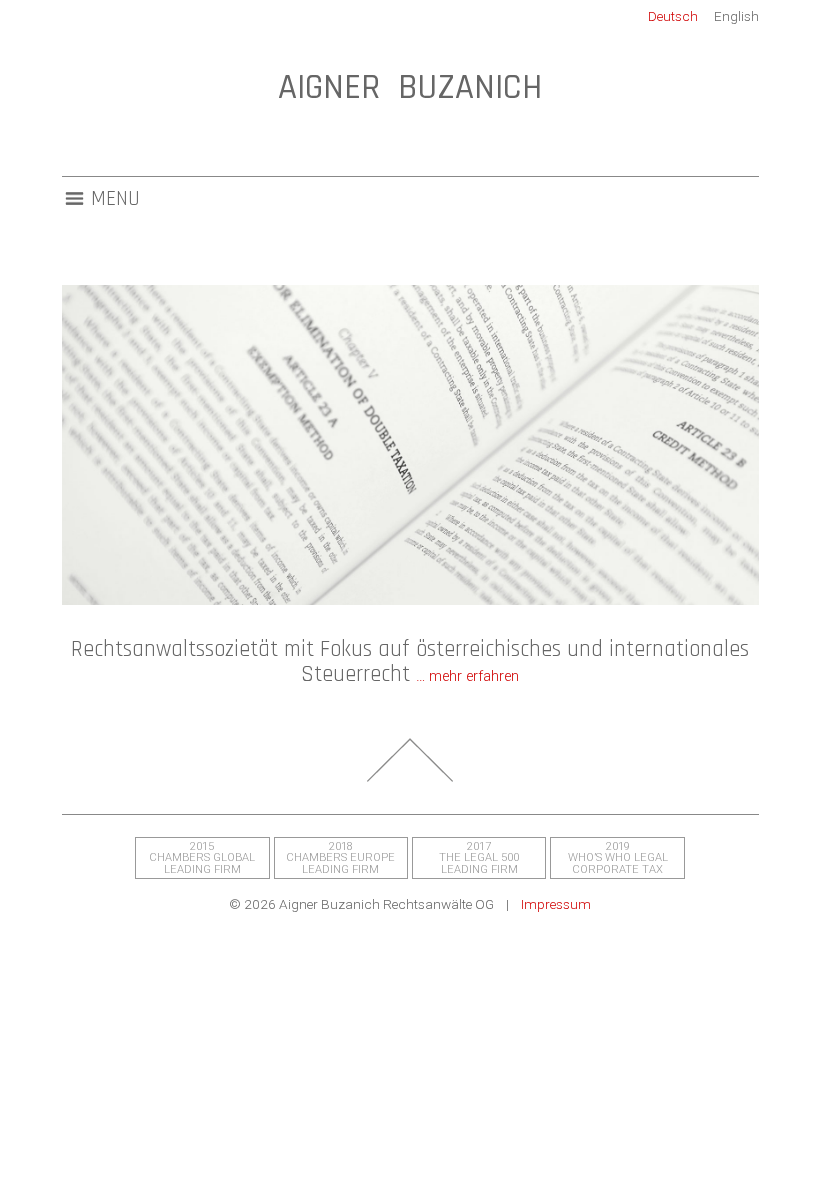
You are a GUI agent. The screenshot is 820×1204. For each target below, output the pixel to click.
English (736, 16)
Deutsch (673, 16)
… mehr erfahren (467, 676)
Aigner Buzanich (410, 87)
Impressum (556, 904)
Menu (115, 199)
